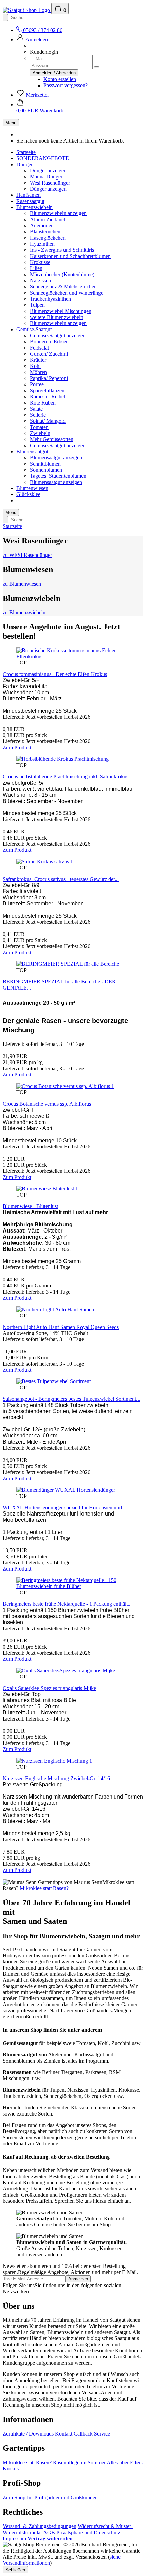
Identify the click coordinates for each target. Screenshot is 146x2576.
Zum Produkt (17, 747)
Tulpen (37, 305)
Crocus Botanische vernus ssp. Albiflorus (47, 1104)
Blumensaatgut (32, 452)
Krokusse (40, 262)
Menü (11, 123)
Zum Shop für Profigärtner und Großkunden (50, 2497)
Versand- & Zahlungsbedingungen (40, 2526)
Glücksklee (28, 494)
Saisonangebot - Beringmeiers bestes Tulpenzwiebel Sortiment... (71, 1399)
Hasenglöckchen (48, 238)
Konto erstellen (60, 79)
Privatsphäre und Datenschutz (88, 2532)
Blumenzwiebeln (34, 207)
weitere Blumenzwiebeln (57, 317)
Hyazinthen (42, 244)
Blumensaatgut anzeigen (56, 458)
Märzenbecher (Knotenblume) (62, 274)
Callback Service (92, 2434)
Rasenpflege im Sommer (79, 2462)
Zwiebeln (40, 433)
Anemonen (42, 225)
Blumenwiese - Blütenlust (30, 1206)
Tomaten (39, 427)
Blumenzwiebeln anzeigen (58, 213)
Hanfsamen (29, 195)
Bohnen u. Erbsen (49, 342)
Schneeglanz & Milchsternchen (63, 287)
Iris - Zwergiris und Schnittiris (62, 250)
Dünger (24, 164)
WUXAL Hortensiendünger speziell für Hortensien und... (64, 1508)
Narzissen (40, 280)
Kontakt (64, 2434)
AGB (49, 2532)
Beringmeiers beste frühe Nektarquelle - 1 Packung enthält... (67, 1604)
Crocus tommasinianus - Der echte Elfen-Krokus (55, 674)
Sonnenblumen (46, 470)
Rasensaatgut (30, 201)
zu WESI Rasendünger (27, 555)
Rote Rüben (43, 403)
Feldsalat (39, 348)
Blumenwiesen (32, 488)
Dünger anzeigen (48, 171)
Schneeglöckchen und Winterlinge (67, 293)
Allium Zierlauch (48, 219)
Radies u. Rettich (48, 397)
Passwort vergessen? (66, 85)
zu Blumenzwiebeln (24, 612)
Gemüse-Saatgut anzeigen (58, 335)
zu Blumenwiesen (22, 584)
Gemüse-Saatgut (34, 329)
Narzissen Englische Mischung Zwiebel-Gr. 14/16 (56, 1778)
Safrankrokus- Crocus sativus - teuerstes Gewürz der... (61, 879)
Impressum (14, 2539)
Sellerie (38, 415)
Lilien (36, 268)
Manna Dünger (46, 177)
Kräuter (38, 360)
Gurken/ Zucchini (49, 354)
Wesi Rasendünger (50, 183)
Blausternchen (45, 232)
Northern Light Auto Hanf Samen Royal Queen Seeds (61, 1327)
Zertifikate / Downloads (28, 2434)
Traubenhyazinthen (50, 299)
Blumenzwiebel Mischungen (61, 311)
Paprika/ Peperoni (49, 378)
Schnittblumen (45, 464)
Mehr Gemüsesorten (52, 439)
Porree (37, 384)
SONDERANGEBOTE (43, 158)
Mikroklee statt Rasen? (44, 1888)
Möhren (38, 372)
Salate (36, 409)
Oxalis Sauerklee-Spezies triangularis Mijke (49, 1688)
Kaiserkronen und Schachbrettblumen (70, 256)
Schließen (15, 2570)
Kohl (35, 366)
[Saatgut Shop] (27, 10)
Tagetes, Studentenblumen (58, 476)
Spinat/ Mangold (48, 421)
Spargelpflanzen (47, 390)
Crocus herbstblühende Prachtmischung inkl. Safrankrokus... (68, 777)
